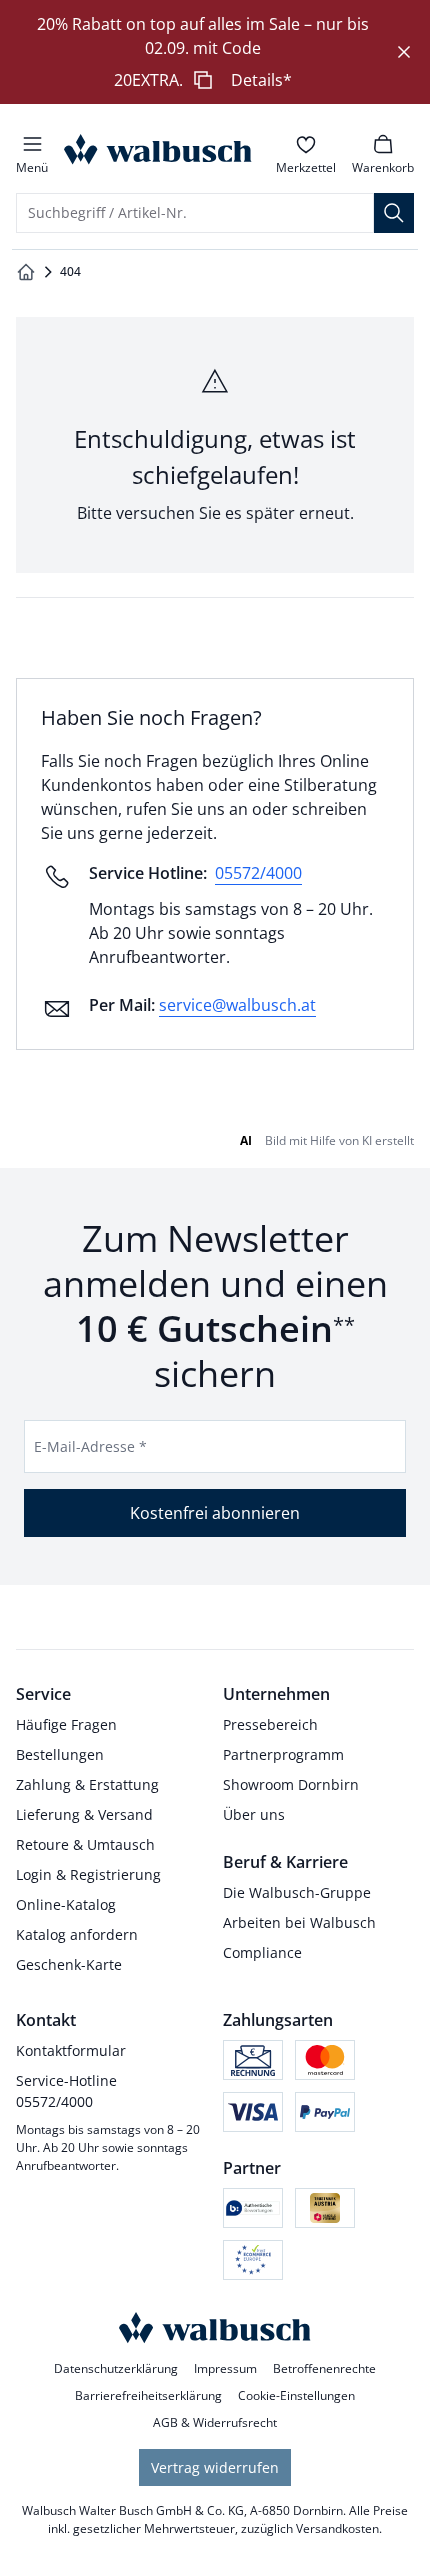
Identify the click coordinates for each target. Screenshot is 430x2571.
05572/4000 (258, 873)
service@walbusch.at (237, 1005)
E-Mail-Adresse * (90, 1446)
